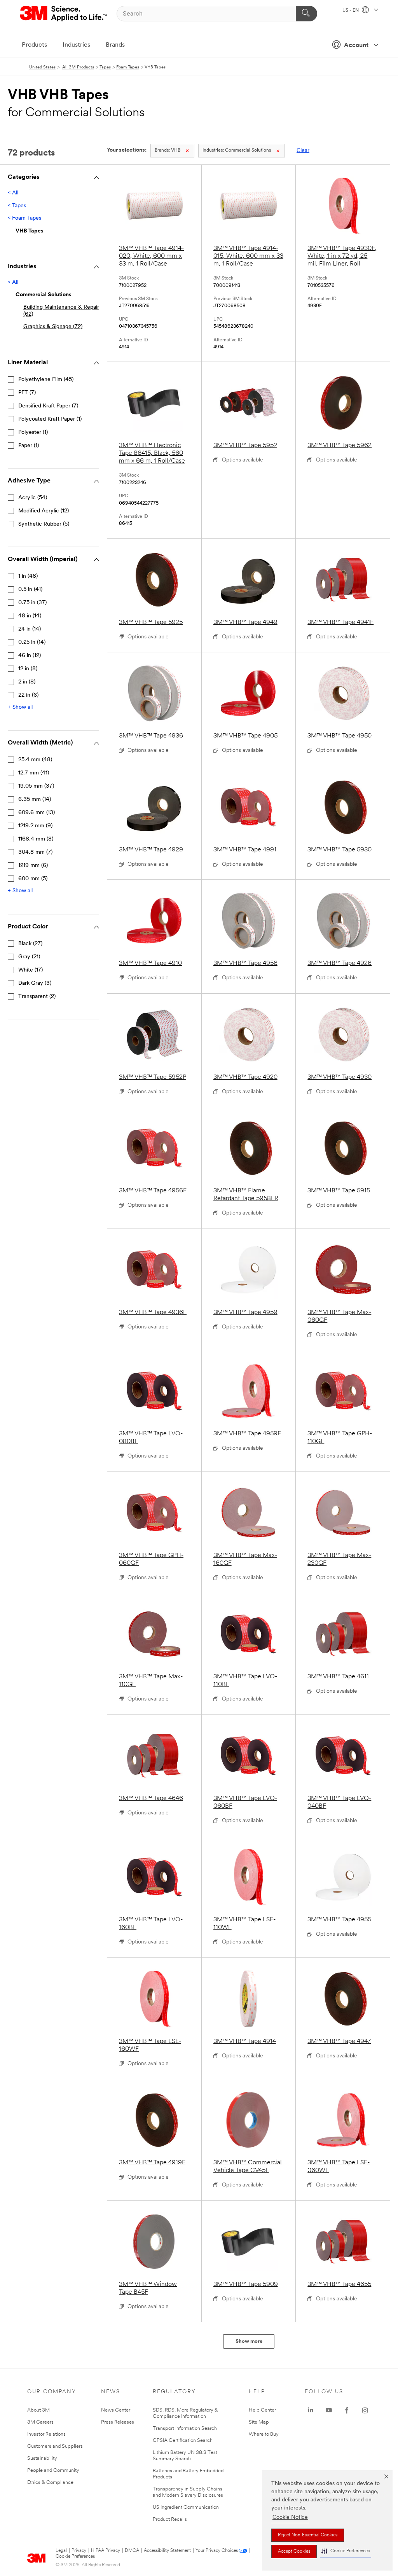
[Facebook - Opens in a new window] (347, 2410)
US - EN (351, 10)
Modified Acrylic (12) (44, 511)
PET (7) (27, 393)
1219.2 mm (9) (35, 826)
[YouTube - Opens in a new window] (329, 2410)
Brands (115, 45)
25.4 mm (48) (35, 760)
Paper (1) (29, 446)
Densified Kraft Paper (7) (48, 406)
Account (356, 45)
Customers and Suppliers (55, 2446)
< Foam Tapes (24, 218)
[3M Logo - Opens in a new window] (64, 14)
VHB (168, 150)
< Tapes (17, 206)
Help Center (262, 2410)
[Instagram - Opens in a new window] (365, 2410)
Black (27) (30, 944)
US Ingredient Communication (186, 2507)
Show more (249, 2341)
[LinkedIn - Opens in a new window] (311, 2410)
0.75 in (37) (32, 603)
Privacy (79, 2551)
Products (34, 45)
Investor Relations (46, 2434)
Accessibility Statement (167, 2551)
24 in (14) (30, 629)
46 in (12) (30, 656)
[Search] (306, 14)
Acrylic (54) (33, 498)
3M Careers (40, 2422)
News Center (116, 2410)
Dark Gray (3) (35, 983)
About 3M (38, 2410)
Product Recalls (170, 2519)
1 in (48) (28, 576)
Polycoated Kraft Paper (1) (50, 419)
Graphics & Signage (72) (53, 327)
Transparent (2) (37, 997)
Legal (61, 2551)
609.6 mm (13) (37, 813)
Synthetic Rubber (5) (44, 524)
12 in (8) (28, 669)
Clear (303, 151)
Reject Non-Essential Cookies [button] (308, 2535)
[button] (346, 2551)
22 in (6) (28, 695)
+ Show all (20, 707)
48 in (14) (30, 616)
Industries (76, 45)
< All (13, 193)
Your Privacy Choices (217, 2551)
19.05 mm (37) (36, 786)
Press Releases (118, 2422)
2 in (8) (27, 682)
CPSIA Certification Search (183, 2441)
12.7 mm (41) (34, 773)
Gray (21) (29, 957)
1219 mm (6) (33, 866)
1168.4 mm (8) (36, 839)
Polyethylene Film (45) (46, 380)
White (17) (31, 970)
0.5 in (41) (30, 590)
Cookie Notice (290, 2517)
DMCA (132, 2551)
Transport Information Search (185, 2428)
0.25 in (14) (32, 642)
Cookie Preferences (75, 2557)
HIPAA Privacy (106, 2551)
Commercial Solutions (237, 150)
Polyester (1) (33, 433)
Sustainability (42, 2458)
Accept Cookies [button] (294, 2552)
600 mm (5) (33, 879)
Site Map (259, 2422)
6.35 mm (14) (35, 800)
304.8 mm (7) (35, 852)
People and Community (53, 2470)
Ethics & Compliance (50, 2483)
